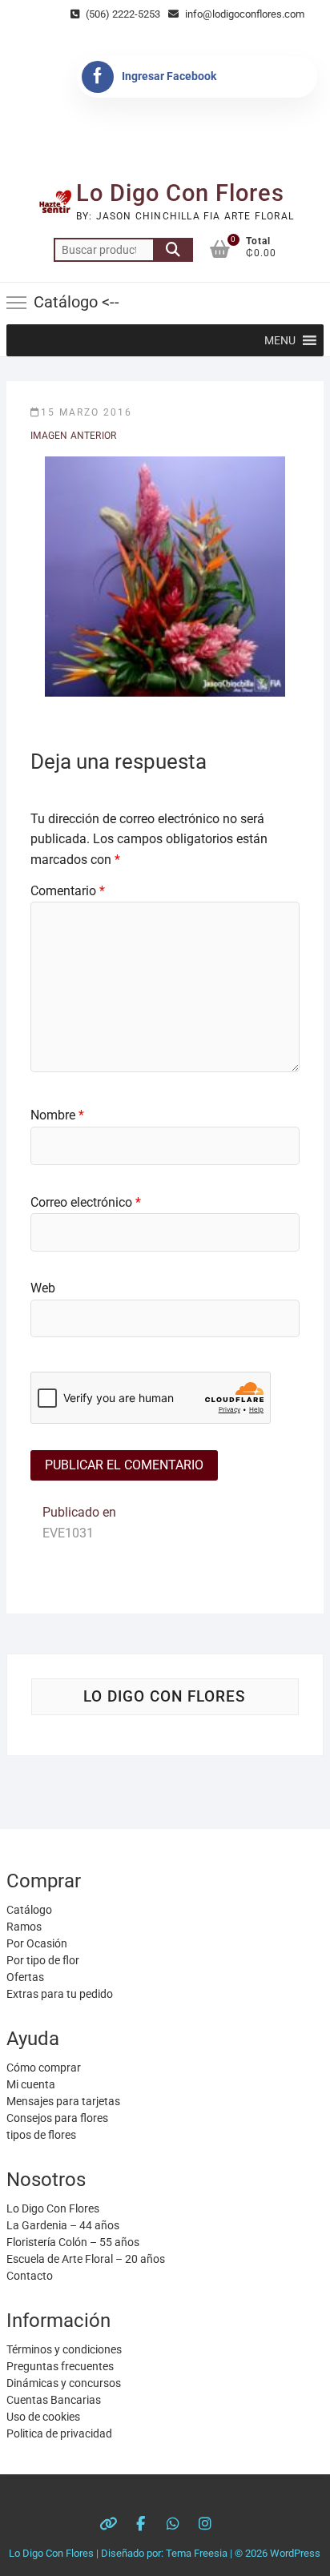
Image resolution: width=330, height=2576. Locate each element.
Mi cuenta (31, 2084)
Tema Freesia (197, 2553)
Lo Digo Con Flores (180, 193)
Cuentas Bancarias (54, 2400)
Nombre (57, 1115)
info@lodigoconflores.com (243, 14)
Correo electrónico (86, 1202)
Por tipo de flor (43, 1960)
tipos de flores (41, 2135)
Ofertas (25, 1977)
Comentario (68, 891)
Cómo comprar (44, 2068)
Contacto (30, 2276)
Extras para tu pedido (60, 1994)
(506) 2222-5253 (122, 14)
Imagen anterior (73, 436)
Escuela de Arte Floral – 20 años (86, 2259)
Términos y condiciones (64, 2349)
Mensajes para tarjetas (63, 2101)
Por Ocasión (37, 1943)
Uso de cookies (43, 2417)
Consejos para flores (57, 2118)
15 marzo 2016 (87, 412)
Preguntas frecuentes (60, 2366)
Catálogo (29, 1910)
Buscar (173, 250)
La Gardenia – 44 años (63, 2225)
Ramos (24, 1927)
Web (43, 1288)
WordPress (295, 2553)
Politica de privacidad (59, 2433)
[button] (280, 340)
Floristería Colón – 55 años (73, 2242)
